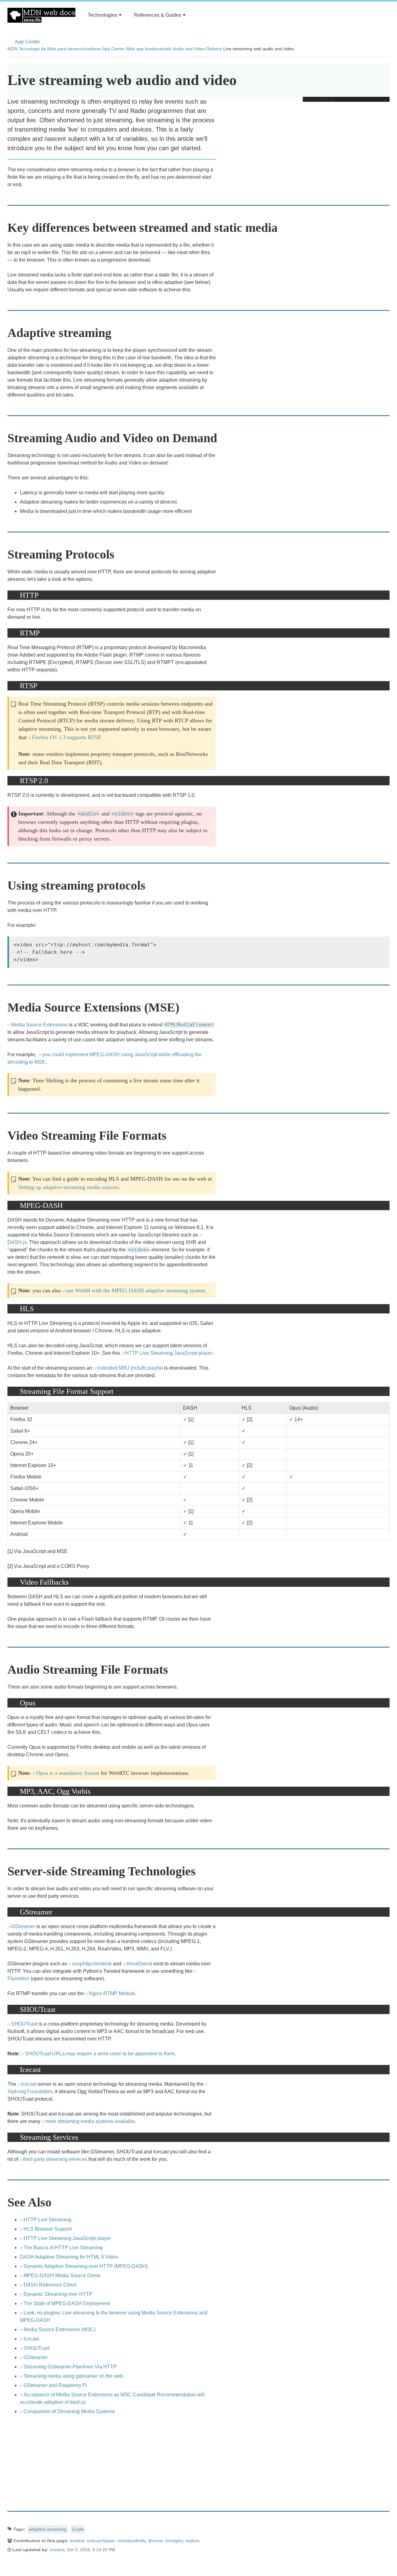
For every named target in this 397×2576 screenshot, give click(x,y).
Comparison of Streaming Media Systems (69, 2411)
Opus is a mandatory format (68, 1773)
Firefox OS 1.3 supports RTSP (66, 737)
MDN (12, 49)
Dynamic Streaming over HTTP (58, 2294)
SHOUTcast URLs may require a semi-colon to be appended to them (100, 2054)
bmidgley (174, 2541)
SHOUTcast (24, 2024)
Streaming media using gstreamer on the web (73, 2376)
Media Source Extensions (39, 1025)
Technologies (103, 15)
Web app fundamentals (149, 49)
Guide (78, 2529)
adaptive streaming (48, 2529)
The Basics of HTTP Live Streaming (63, 2248)
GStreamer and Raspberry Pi (55, 2385)
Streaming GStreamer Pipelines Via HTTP (70, 2367)
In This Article (319, 99)
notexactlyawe (101, 2541)
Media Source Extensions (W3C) (60, 2329)
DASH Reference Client (50, 2285)
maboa (192, 2541)
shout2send (139, 1964)
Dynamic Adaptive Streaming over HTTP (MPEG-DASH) (86, 2266)
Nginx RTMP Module (112, 1993)
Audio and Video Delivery (197, 49)
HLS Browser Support (48, 2229)
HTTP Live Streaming (47, 2220)
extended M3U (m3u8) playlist (130, 1368)
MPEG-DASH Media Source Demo (62, 2275)
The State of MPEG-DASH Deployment (67, 2303)
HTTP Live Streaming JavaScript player (168, 1353)
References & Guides (158, 15)
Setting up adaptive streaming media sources (69, 1187)
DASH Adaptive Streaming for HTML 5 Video (69, 2257)
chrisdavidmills (132, 2541)
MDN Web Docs (41, 15)
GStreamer (23, 1926)
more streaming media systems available (90, 2121)
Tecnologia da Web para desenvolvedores (60, 49)
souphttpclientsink (92, 1964)
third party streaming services (55, 2159)
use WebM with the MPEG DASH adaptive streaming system (136, 1290)
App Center (27, 42)
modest (77, 2541)
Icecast (29, 2084)
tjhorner (156, 2541)
